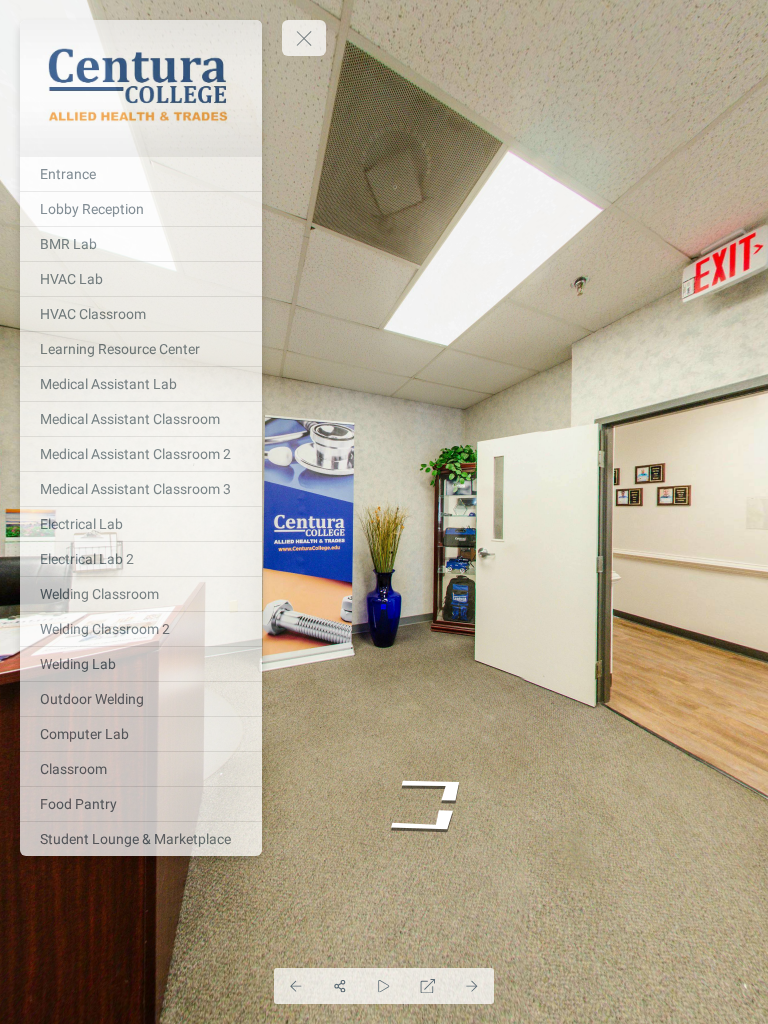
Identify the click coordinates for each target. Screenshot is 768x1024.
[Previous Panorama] (296, 986)
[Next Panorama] (472, 986)
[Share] (340, 986)
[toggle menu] (304, 38)
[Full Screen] (428, 986)
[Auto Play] (384, 986)
